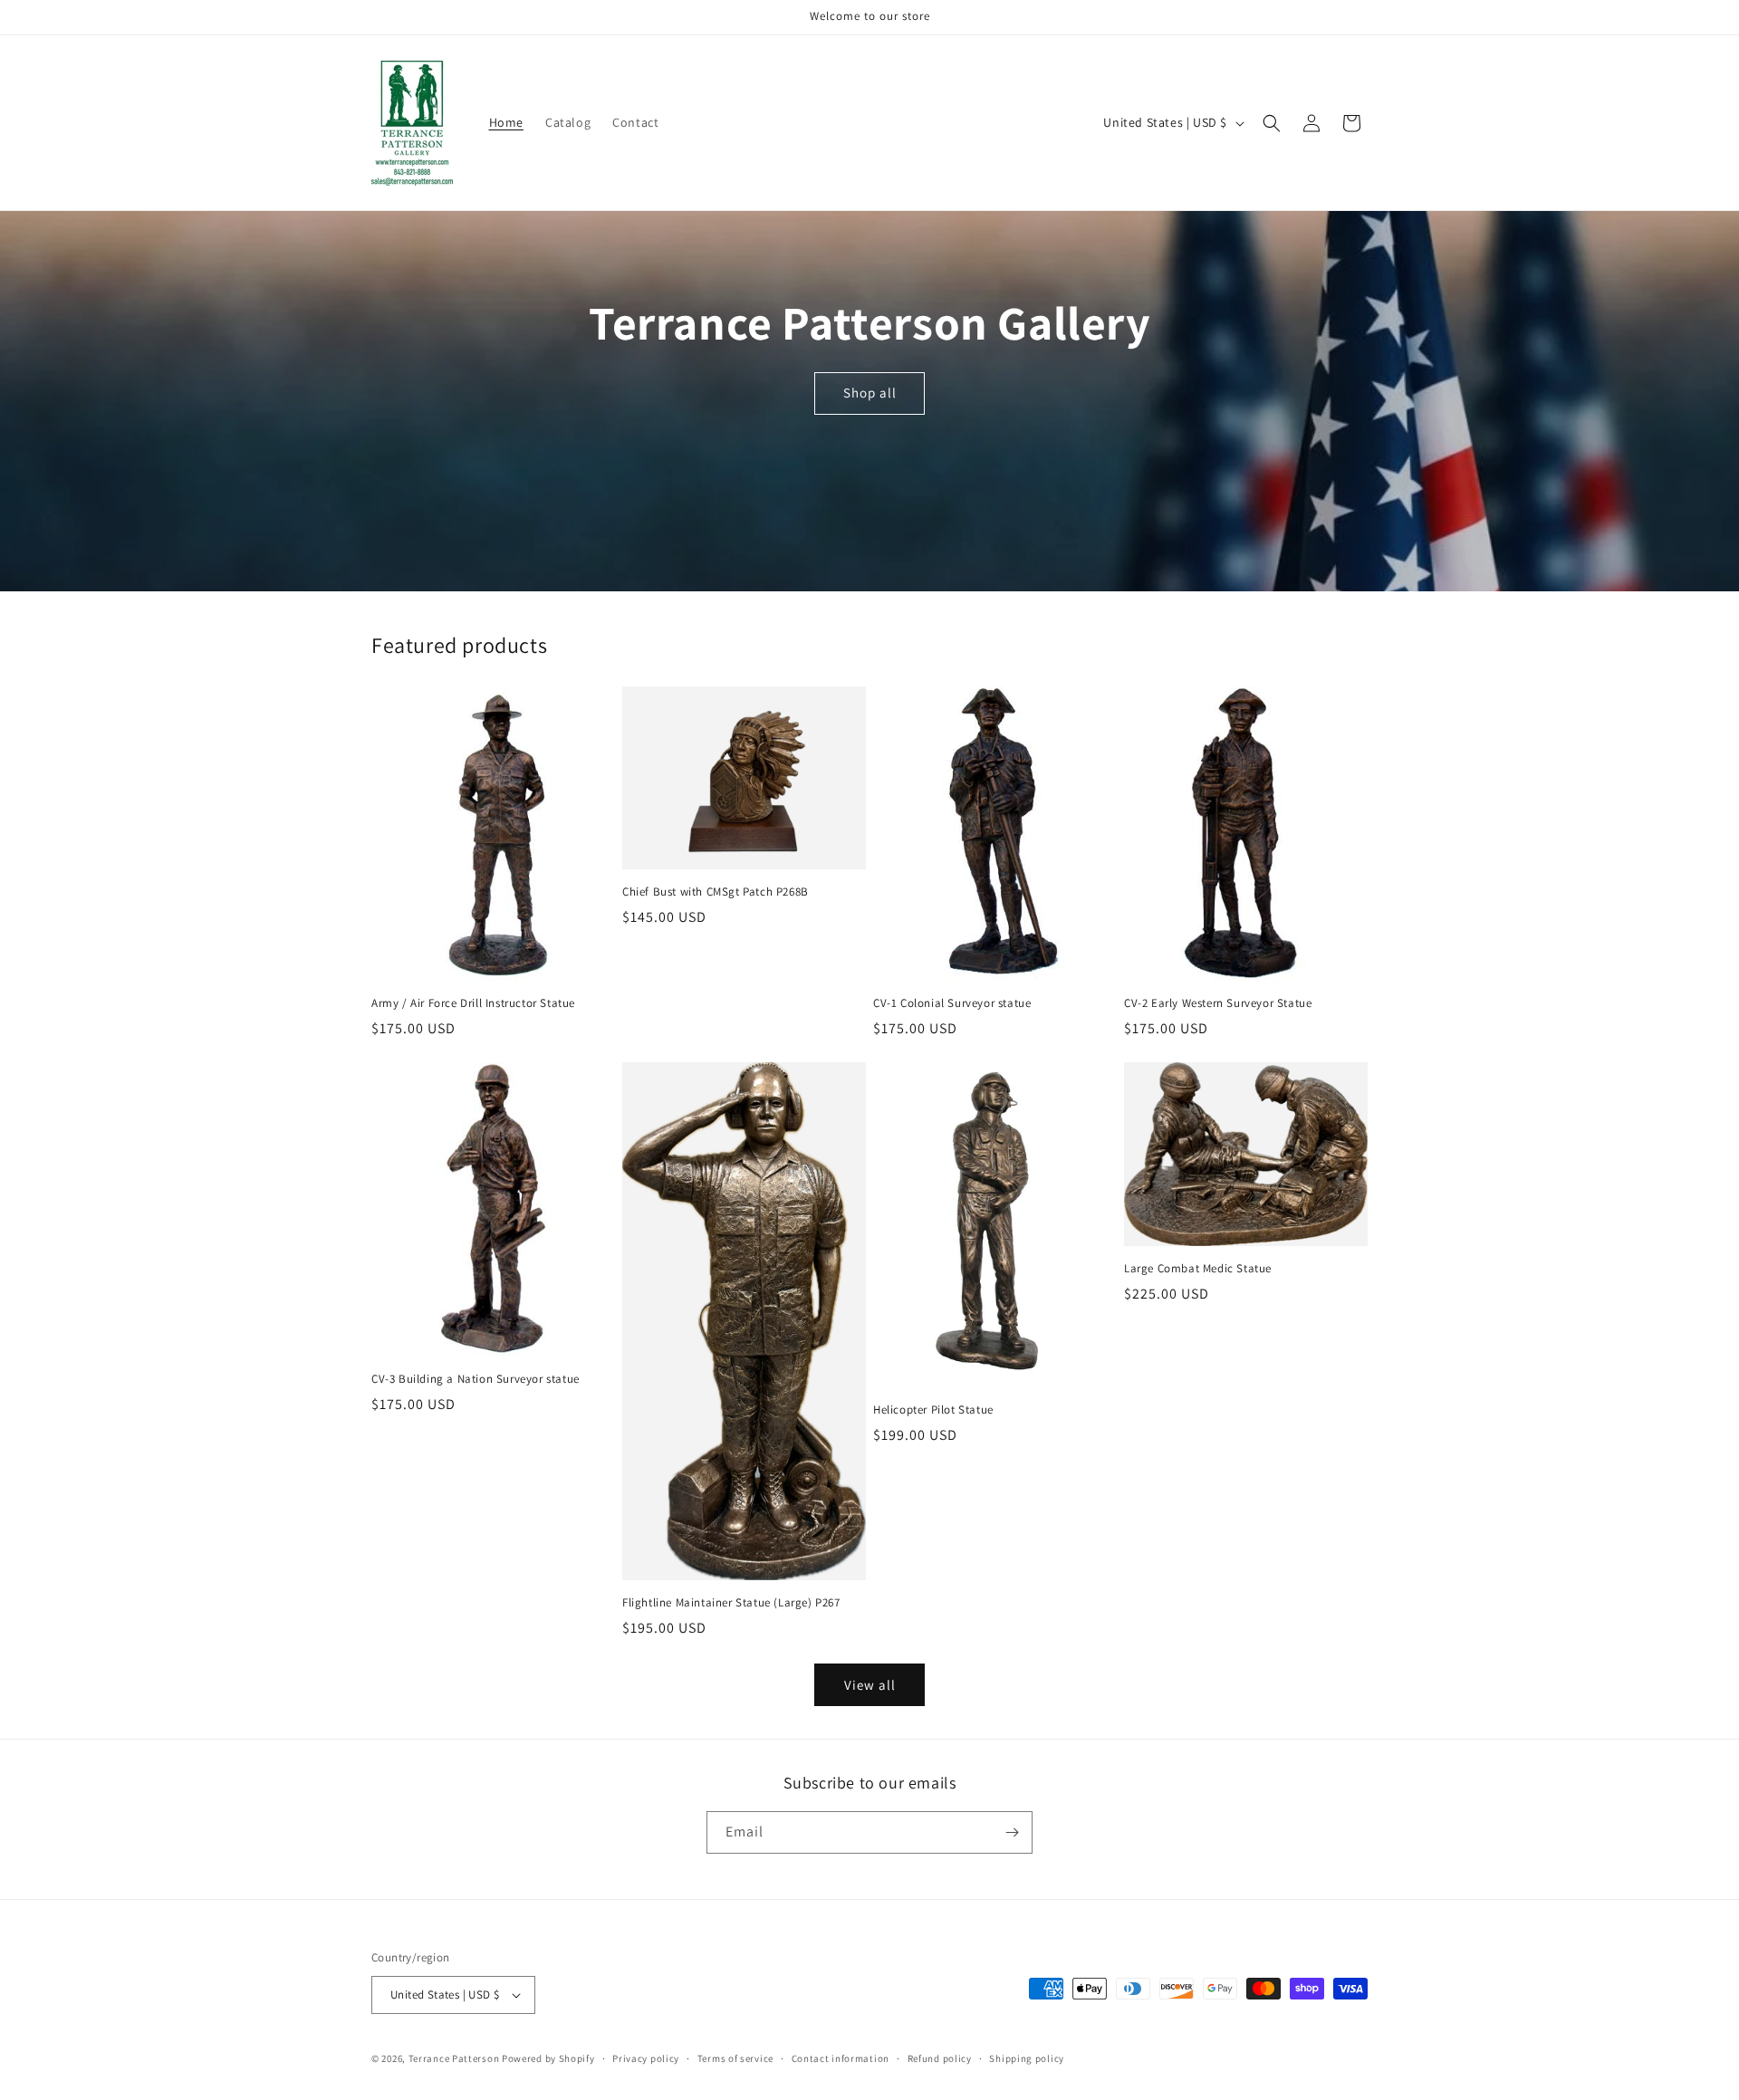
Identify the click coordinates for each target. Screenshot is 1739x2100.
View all (870, 1685)
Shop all (869, 393)
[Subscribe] (1012, 1832)
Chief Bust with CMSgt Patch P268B (716, 892)
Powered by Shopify (548, 2058)
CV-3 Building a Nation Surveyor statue (476, 1379)
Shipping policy (1027, 2058)
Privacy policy (646, 2058)
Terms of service (735, 2058)
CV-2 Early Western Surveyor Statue (1218, 1003)
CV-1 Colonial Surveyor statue (952, 1003)
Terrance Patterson (454, 2058)
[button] (1272, 123)
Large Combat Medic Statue (1198, 1269)
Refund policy (940, 2058)
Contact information (841, 2058)
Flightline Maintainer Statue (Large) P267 (731, 1603)
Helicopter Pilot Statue (933, 1410)
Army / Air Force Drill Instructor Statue (473, 1003)
